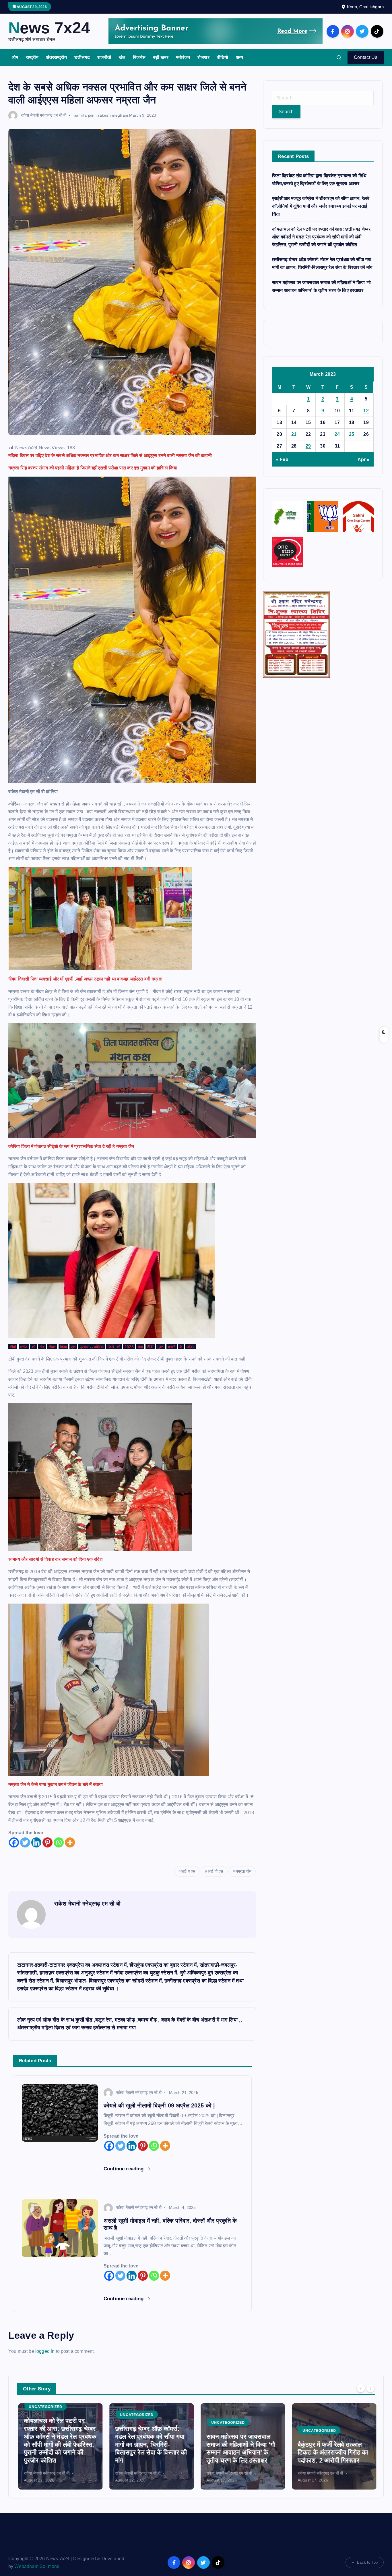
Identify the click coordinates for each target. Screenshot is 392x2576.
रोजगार (203, 57)
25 (352, 434)
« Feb (282, 459)
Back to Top (367, 2562)
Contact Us (366, 57)
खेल (122, 57)
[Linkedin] (36, 1842)
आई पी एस (215, 1871)
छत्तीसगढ (82, 57)
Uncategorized (45, 2415)
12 (366, 411)
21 (294, 434)
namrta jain (84, 115)
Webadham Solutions (37, 2566)
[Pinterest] (47, 1842)
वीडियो (223, 57)
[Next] (370, 2388)
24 (337, 434)
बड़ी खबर (161, 57)
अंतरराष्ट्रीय (56, 57)
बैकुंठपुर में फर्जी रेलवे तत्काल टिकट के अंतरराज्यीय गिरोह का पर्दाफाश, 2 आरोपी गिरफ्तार (241, 2452)
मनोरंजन (183, 57)
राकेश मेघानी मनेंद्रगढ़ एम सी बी (44, 115)
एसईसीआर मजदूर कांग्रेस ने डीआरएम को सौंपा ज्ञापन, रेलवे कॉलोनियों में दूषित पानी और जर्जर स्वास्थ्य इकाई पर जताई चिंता (321, 206)
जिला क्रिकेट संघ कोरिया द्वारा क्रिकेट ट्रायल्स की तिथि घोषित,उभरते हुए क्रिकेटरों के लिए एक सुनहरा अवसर (331, 2448)
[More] (70, 1842)
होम (15, 57)
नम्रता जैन (243, 1871)
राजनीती (104, 57)
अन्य (239, 57)
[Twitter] (25, 1842)
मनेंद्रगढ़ (343, 2423)
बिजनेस (139, 57)
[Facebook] (14, 1842)
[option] (59, 2446)
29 (308, 446)
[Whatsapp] (59, 1842)
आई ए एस (188, 1871)
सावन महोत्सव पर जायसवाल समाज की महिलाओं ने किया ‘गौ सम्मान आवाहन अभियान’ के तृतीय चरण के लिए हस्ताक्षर (149, 2448)
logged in (45, 2351)
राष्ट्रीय (32, 57)
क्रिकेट (307, 2423)
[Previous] (361, 2388)
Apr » (364, 459)
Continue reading (124, 2169)
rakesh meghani (113, 115)
